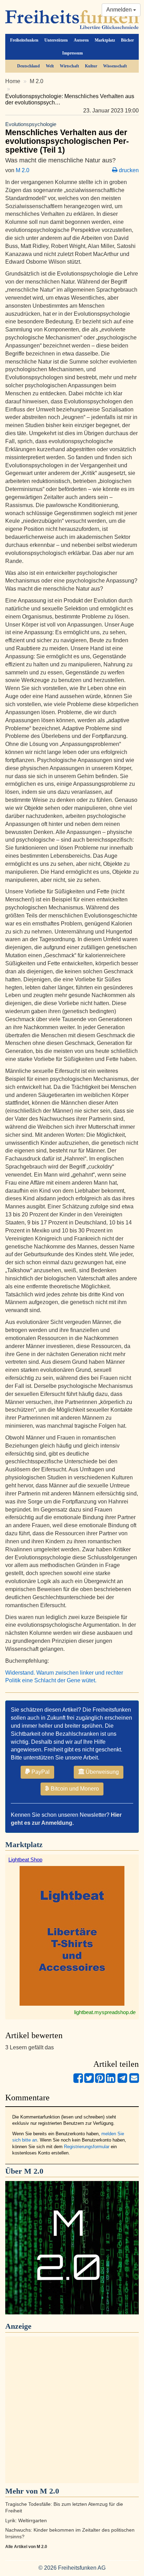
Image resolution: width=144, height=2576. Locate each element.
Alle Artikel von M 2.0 (26, 2547)
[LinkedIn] (111, 2081)
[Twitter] (89, 2081)
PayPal (40, 1772)
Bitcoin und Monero (74, 1789)
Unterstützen (56, 40)
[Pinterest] (100, 2081)
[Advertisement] (72, 2410)
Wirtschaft (69, 66)
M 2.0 (37, 81)
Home (13, 81)
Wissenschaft (115, 66)
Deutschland (28, 66)
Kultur (91, 66)
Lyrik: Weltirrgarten (26, 2521)
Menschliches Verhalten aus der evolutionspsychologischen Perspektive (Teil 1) (67, 138)
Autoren (81, 40)
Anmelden (120, 10)
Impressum (73, 53)
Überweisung (102, 1772)
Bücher (127, 40)
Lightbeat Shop (25, 1860)
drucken (128, 170)
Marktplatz (105, 40)
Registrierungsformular (87, 2147)
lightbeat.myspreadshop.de (105, 2012)
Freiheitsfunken (24, 40)
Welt (50, 66)
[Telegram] (122, 2081)
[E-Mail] (134, 2081)
